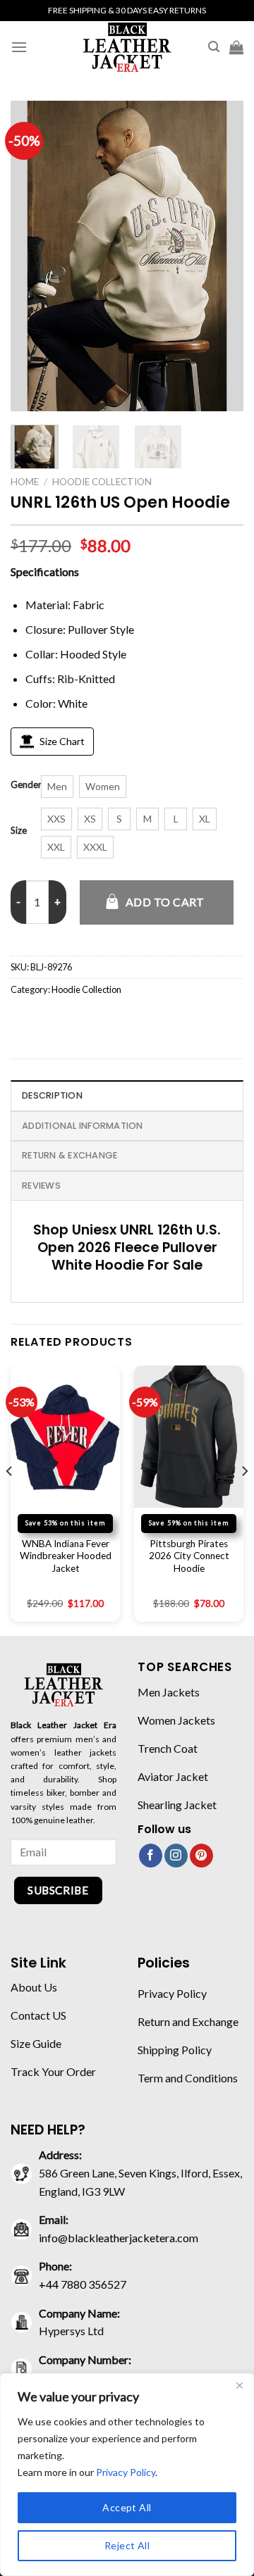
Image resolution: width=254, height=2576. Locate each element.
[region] (127, 2475)
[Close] (239, 2385)
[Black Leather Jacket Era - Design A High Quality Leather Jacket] (127, 47)
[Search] (214, 47)
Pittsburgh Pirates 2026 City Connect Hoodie (189, 1556)
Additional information (83, 1126)
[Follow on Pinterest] (201, 1856)
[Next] (221, 256)
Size (19, 831)
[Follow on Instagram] (176, 1856)
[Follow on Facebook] (151, 1856)
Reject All (127, 2545)
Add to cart (165, 902)
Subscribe (58, 1890)
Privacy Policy (126, 2472)
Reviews (41, 1186)
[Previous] (33, 256)
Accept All (127, 2507)
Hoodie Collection (102, 482)
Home (25, 482)
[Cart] (236, 47)
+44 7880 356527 (83, 2284)
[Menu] (19, 47)
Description (52, 1095)
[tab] (127, 1095)
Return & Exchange (69, 1155)
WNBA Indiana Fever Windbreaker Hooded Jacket (66, 1556)
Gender (26, 785)
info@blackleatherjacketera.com (119, 2238)
